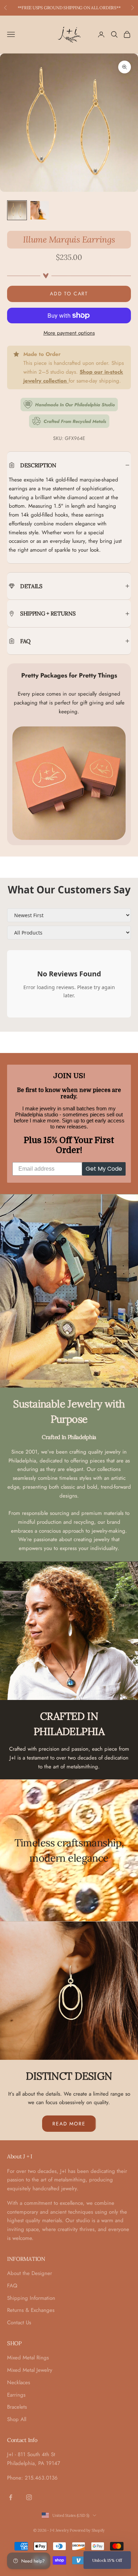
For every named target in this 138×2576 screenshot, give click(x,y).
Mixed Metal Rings (28, 2358)
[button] (107, 2560)
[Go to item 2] (40, 210)
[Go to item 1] (17, 210)
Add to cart (69, 294)
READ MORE (69, 2124)
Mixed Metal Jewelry (30, 2370)
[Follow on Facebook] (11, 2497)
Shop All (17, 2419)
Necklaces (19, 2382)
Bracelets (17, 2407)
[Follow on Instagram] (29, 2497)
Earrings (16, 2395)
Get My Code (104, 1169)
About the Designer (30, 2273)
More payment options (69, 333)
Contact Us (19, 2323)
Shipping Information (31, 2298)
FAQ (12, 2286)
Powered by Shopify (87, 2530)
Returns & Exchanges (31, 2310)
